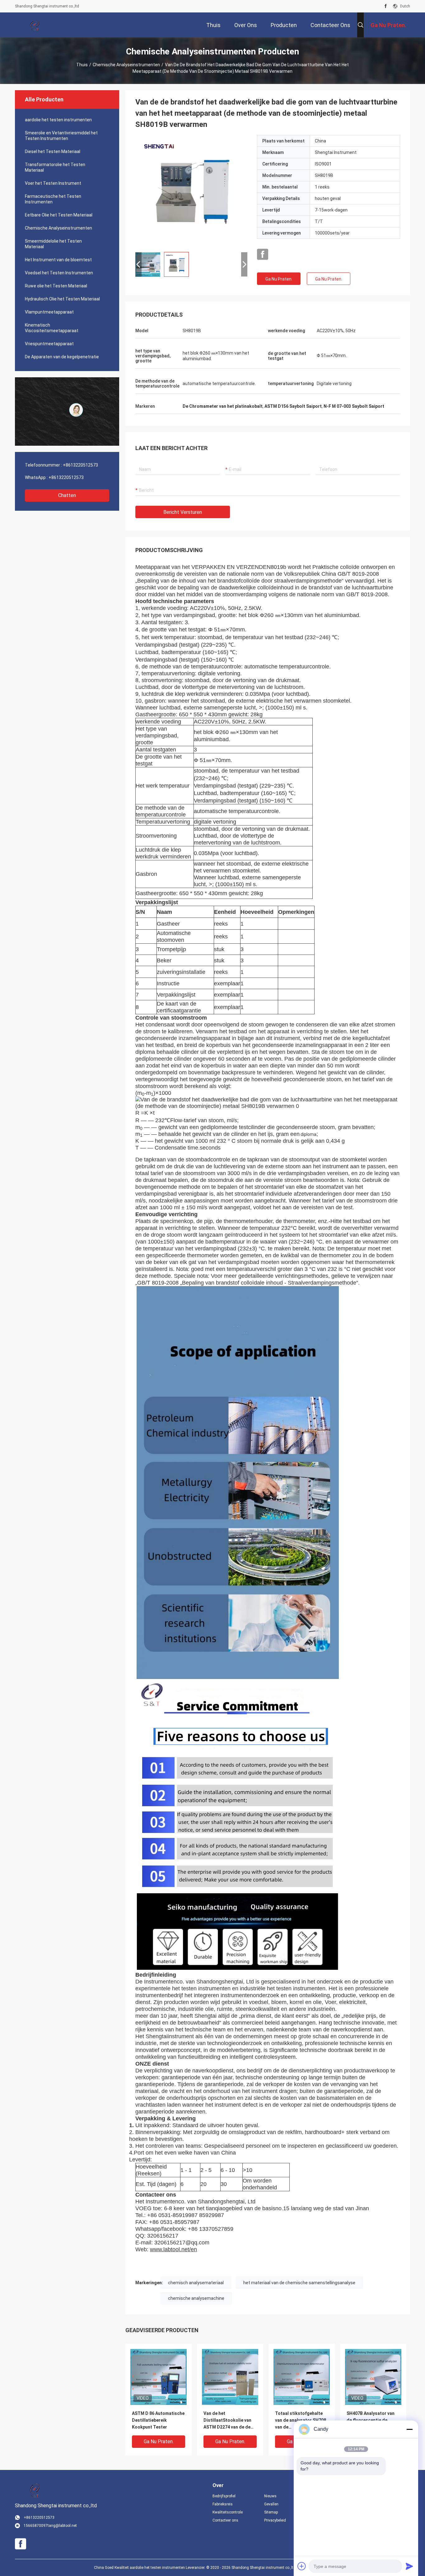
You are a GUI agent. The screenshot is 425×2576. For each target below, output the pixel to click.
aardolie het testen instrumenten (58, 120)
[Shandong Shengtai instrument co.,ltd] (35, 25)
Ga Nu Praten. (279, 279)
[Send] (409, 2566)
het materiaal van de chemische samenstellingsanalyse (299, 2283)
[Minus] (409, 2429)
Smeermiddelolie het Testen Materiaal (53, 244)
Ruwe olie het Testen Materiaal (56, 286)
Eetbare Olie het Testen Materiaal (59, 215)
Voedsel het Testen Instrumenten (59, 273)
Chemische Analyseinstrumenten (126, 65)
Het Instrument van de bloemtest (58, 260)
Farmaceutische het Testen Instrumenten (53, 199)
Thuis (82, 65)
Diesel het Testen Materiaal (53, 151)
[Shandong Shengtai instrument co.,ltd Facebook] (386, 6)
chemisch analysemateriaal (196, 2283)
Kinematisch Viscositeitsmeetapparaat (52, 328)
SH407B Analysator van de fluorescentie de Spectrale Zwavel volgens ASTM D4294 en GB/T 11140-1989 (373, 2421)
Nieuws (270, 2496)
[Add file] (302, 2566)
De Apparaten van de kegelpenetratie (62, 357)
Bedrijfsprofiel (224, 2496)
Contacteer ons (225, 2520)
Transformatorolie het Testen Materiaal (55, 167)
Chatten (67, 495)
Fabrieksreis (223, 2504)
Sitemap (271, 2512)
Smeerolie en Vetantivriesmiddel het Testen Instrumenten (61, 136)
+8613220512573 (80, 465)
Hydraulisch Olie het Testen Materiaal (62, 299)
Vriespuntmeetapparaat (49, 344)
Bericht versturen (183, 512)
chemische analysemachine (196, 2298)
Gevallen (271, 2504)
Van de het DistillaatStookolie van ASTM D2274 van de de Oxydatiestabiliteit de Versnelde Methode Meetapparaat (227, 2421)
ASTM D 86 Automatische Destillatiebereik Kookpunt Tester (158, 2420)
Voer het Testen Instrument (53, 183)
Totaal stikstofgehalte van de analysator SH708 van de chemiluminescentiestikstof (302, 2421)
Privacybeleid (275, 2520)
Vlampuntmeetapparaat (49, 312)
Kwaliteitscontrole (228, 2512)
